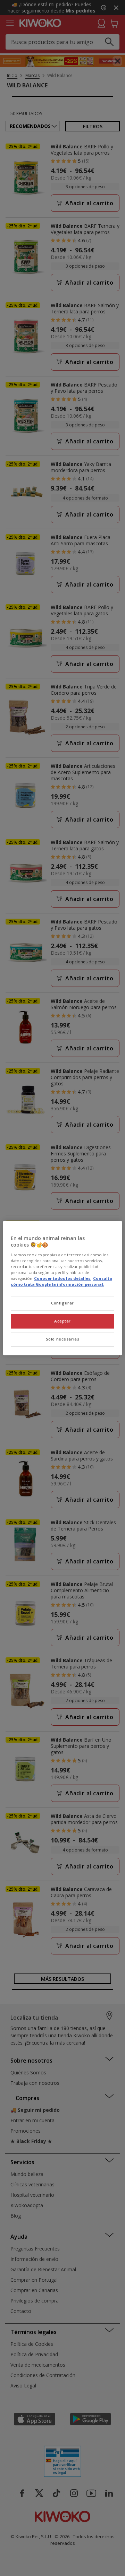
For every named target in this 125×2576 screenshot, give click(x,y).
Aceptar (62, 1321)
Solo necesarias (63, 1339)
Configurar (62, 1303)
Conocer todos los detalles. (63, 1278)
